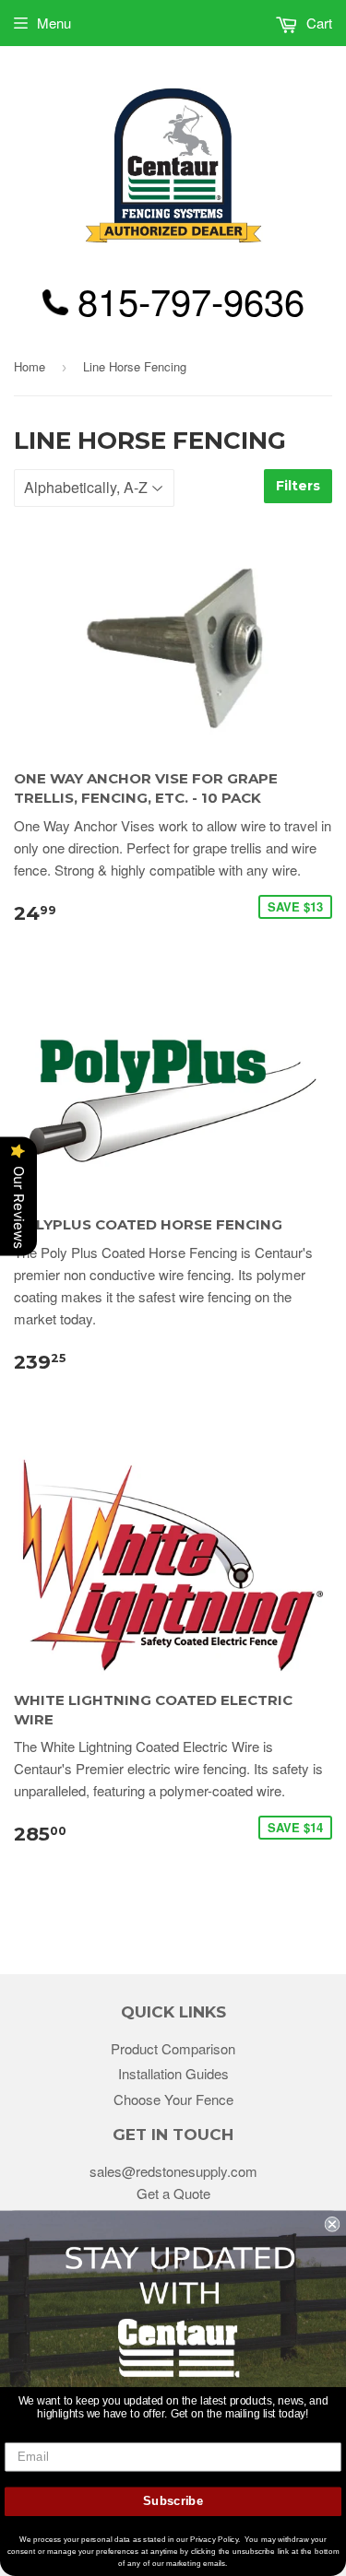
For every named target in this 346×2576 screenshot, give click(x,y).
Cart (317, 23)
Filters (298, 486)
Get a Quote (173, 2193)
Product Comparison (173, 2048)
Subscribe (173, 2501)
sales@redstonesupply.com (173, 2171)
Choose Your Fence (173, 2099)
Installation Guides (173, 2073)
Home (30, 366)
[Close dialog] (333, 2224)
